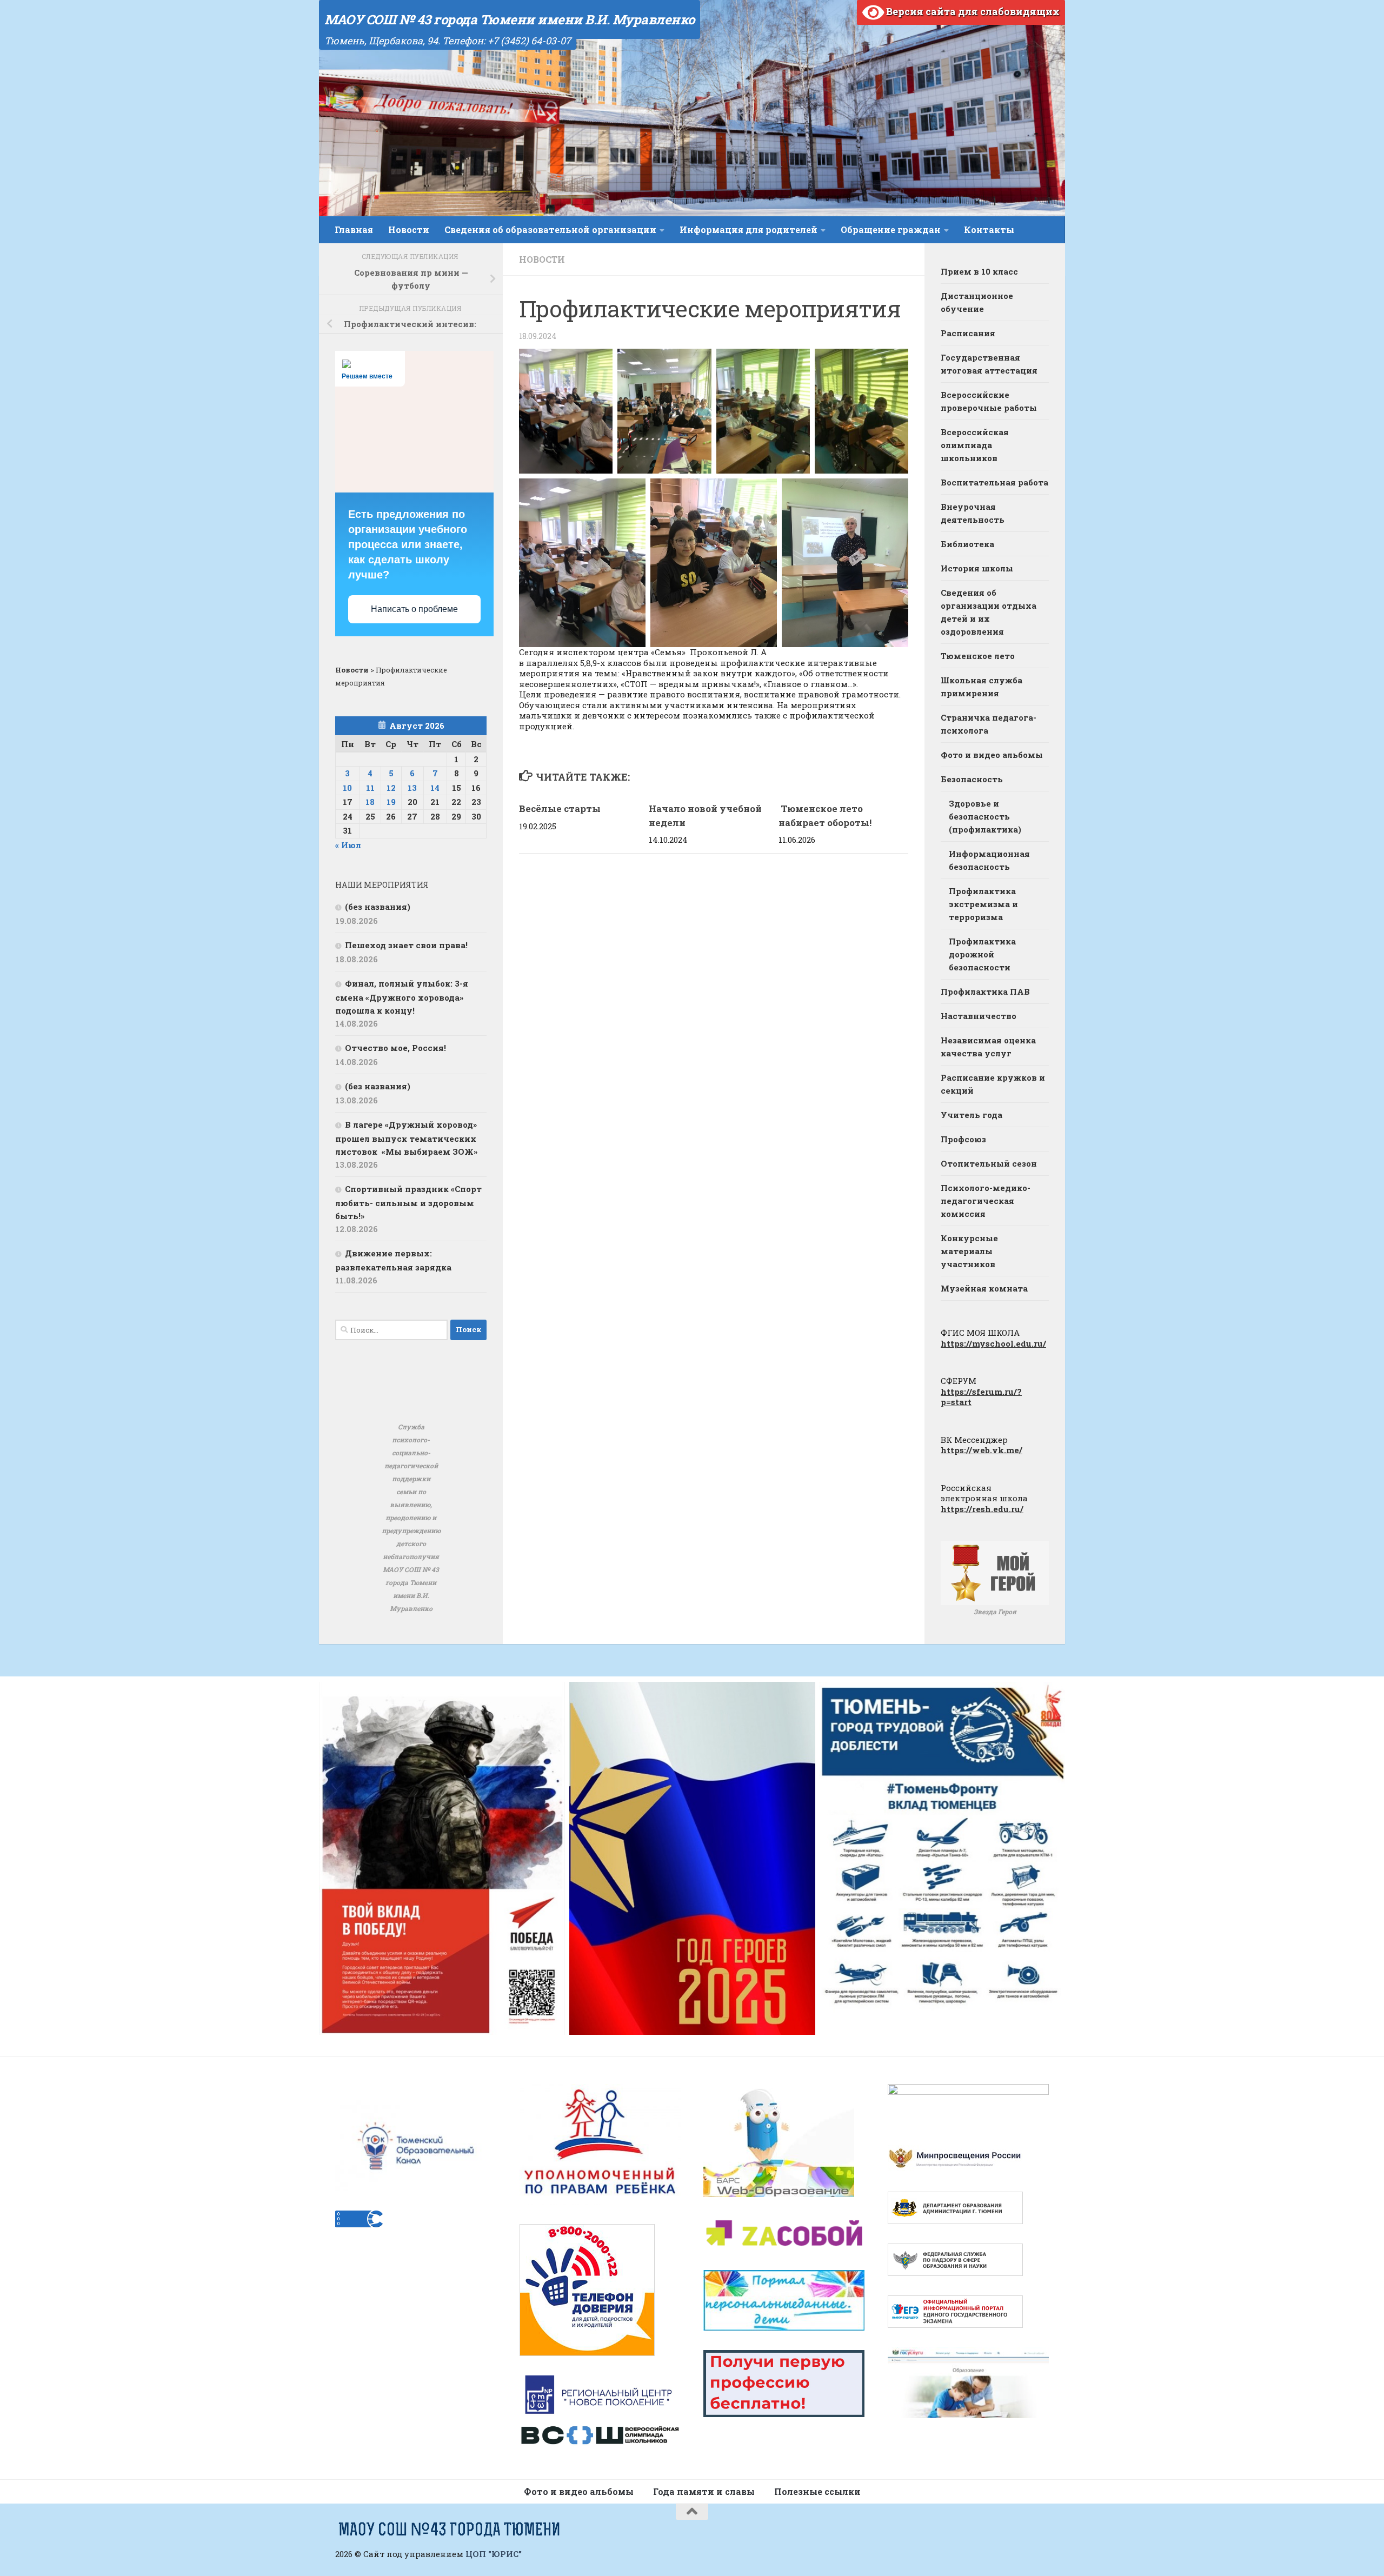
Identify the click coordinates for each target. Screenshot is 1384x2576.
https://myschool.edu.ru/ (993, 1343)
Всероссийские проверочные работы (989, 401)
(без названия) (378, 907)
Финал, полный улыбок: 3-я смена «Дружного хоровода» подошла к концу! (402, 997)
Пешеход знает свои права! (406, 945)
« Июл (348, 845)
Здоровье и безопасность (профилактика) (985, 816)
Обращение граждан (891, 229)
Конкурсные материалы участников (969, 1251)
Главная (354, 229)
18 (370, 802)
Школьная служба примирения (982, 687)
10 (347, 788)
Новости (409, 229)
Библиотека (967, 544)
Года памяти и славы (704, 2491)
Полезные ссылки (817, 2491)
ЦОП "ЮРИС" (494, 2554)
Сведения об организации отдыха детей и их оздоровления (989, 612)
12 (391, 788)
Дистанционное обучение (977, 302)
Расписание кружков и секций (993, 1084)
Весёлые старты (560, 808)
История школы (977, 568)
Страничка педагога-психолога (989, 724)
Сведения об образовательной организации (550, 229)
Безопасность (972, 779)
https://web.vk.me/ (982, 1450)
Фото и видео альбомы (992, 755)
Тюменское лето (978, 656)
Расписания (968, 333)
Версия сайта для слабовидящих (972, 11)
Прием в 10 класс (979, 271)
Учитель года (972, 1115)
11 (370, 788)
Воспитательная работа (994, 482)
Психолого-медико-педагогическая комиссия (986, 1201)
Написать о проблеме (414, 609)
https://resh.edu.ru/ (982, 1509)
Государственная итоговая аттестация (989, 364)
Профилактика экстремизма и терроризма (983, 904)
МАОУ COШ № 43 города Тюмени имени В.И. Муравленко (510, 19)
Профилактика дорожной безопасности (982, 954)
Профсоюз (963, 1139)
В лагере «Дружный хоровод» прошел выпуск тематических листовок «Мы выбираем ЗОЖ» (406, 1138)
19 (391, 802)
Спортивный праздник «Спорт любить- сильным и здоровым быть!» (408, 1202)
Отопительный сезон (989, 1163)
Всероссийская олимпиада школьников (975, 445)
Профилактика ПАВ (985, 991)
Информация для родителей (748, 229)
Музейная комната (984, 1288)
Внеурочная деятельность (973, 513)
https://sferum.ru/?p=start (981, 1397)
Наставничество (979, 1016)
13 (412, 788)
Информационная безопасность (989, 860)
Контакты (989, 229)
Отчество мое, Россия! (395, 1048)
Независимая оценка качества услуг (988, 1047)
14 (435, 788)
